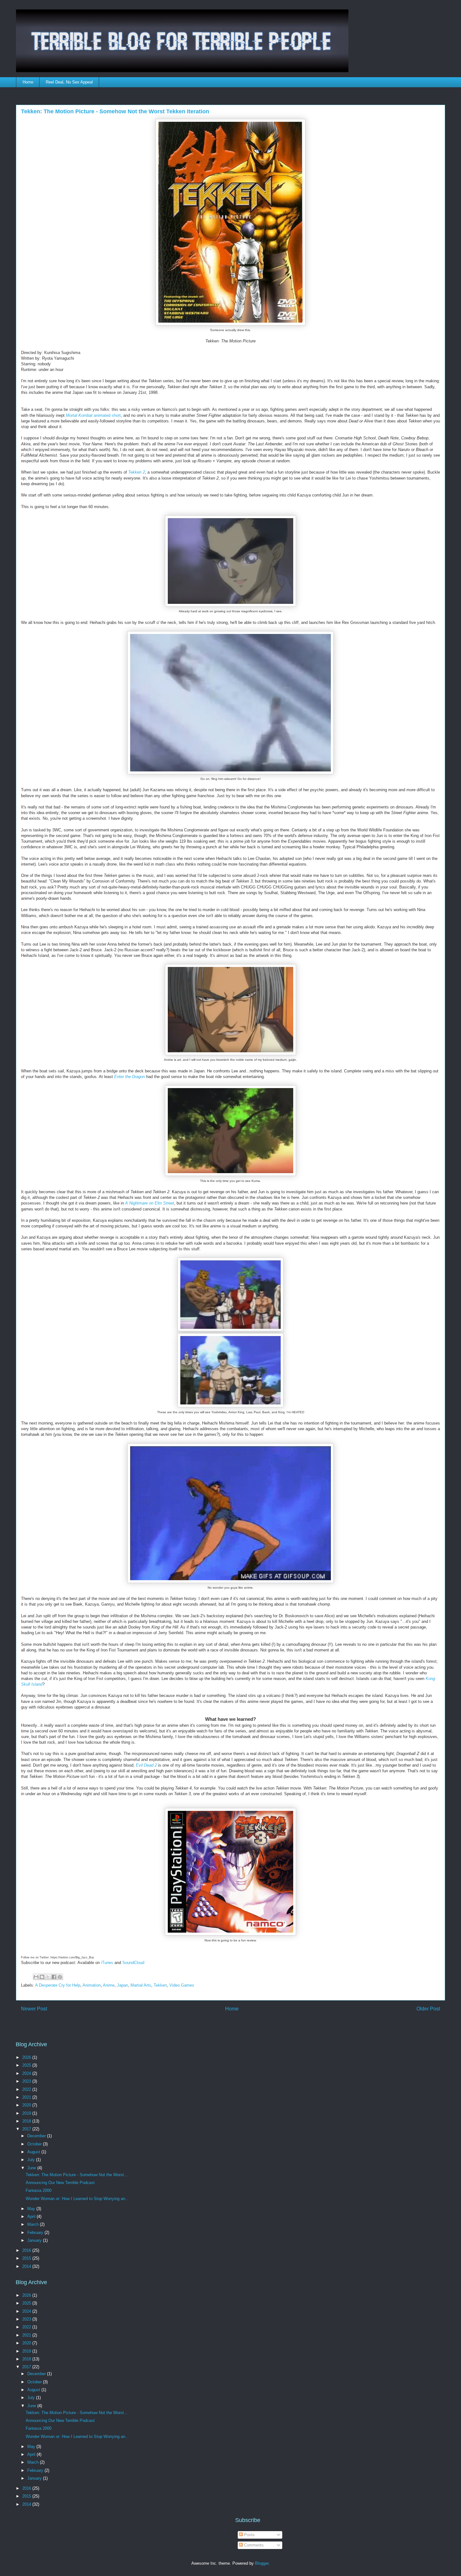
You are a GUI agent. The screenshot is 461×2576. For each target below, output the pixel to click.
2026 (27, 2057)
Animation (92, 1985)
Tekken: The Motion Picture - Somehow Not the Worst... (77, 2175)
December (37, 2136)
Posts (249, 2535)
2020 (27, 2105)
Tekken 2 (137, 472)
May (32, 2209)
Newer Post (34, 2009)
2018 (27, 2121)
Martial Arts (141, 1985)
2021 (27, 2097)
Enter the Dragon (130, 1077)
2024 (27, 2073)
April (32, 2216)
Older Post (428, 2009)
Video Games (182, 1985)
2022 (27, 2089)
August (34, 2152)
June (32, 2168)
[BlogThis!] (42, 1977)
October (35, 2144)
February (36, 2233)
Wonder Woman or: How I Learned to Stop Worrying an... (77, 2199)
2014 (27, 2266)
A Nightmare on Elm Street (150, 1203)
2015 (27, 2258)
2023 (27, 2081)
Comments (253, 2545)
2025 (27, 2065)
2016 (27, 2250)
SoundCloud (133, 1963)
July (32, 2160)
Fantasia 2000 (39, 2190)
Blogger (262, 2563)
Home (28, 82)
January (35, 2240)
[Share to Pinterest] (60, 1977)
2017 (27, 2129)
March (34, 2224)
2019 (27, 2113)
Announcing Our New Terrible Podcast (60, 2183)
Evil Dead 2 (146, 1765)
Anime (109, 1985)
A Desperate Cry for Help (58, 1985)
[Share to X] (48, 1977)
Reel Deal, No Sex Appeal (69, 82)
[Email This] (36, 1977)
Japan (122, 1985)
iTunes (107, 1963)
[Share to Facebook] (54, 1977)
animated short (93, 415)
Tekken (160, 1985)
